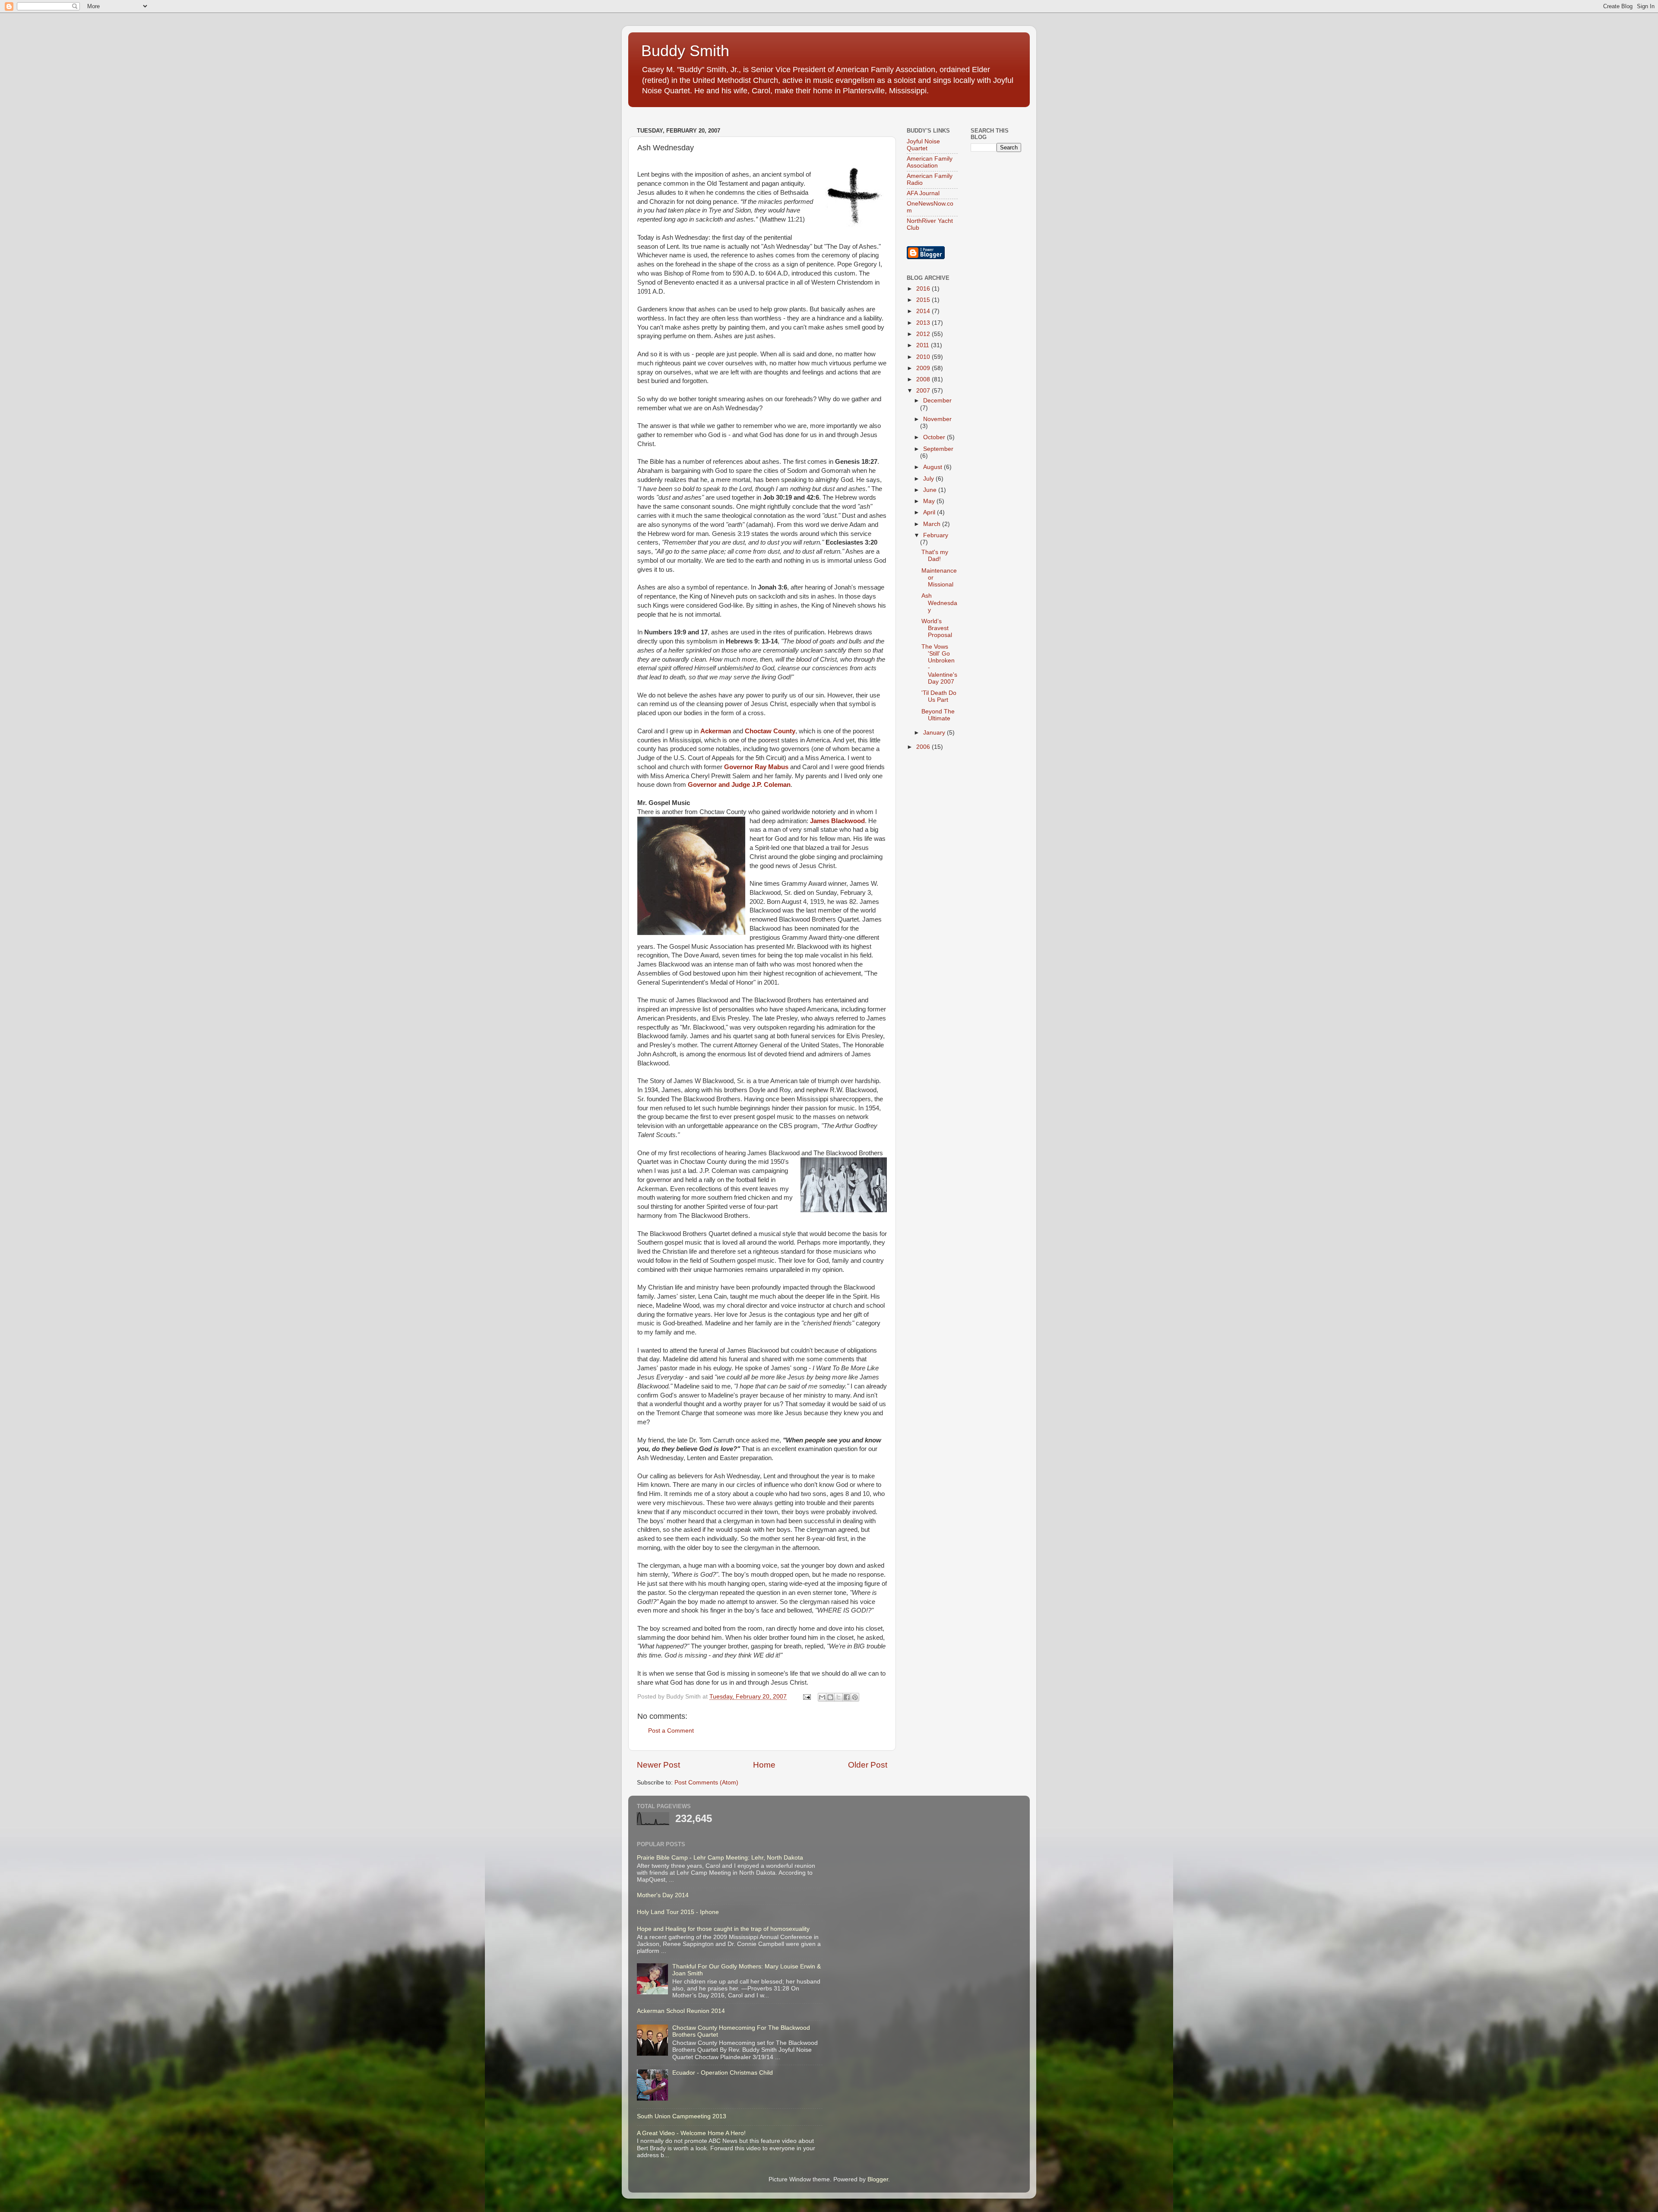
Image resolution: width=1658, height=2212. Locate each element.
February (936, 535)
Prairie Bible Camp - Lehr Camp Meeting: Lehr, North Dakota (720, 1858)
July (929, 479)
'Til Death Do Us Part (939, 696)
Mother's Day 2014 (663, 1895)
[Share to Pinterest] (855, 1697)
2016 (924, 289)
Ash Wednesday (939, 603)
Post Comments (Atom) (706, 1783)
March (933, 524)
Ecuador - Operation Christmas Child (723, 2073)
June (931, 490)
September (938, 449)
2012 (924, 334)
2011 (924, 345)
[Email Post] (806, 1697)
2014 (924, 311)
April (930, 512)
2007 (924, 391)
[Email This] (822, 1697)
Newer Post (658, 1765)
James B (823, 821)
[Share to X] (838, 1697)
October (935, 437)
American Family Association (930, 162)
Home (764, 1765)
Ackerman (716, 731)
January (935, 733)
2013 (924, 323)
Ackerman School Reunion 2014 (681, 2011)
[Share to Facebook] (847, 1697)
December (937, 401)
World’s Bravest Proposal (937, 628)
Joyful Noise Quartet (923, 145)
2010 (924, 357)
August (933, 467)
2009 (924, 368)
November (937, 419)
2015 (924, 300)
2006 (924, 747)
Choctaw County (770, 731)
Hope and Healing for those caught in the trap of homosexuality (723, 1929)
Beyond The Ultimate (938, 715)
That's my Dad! (935, 556)
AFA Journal (923, 193)
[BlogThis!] (830, 1697)
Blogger (878, 2179)
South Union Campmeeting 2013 (682, 2116)
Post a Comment (671, 1731)
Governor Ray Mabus (756, 767)
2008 (924, 379)
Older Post (868, 1765)
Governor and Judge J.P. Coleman (739, 785)
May (930, 501)
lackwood (850, 821)
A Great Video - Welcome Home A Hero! (691, 2133)
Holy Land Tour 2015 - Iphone (678, 1912)
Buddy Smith (685, 51)
